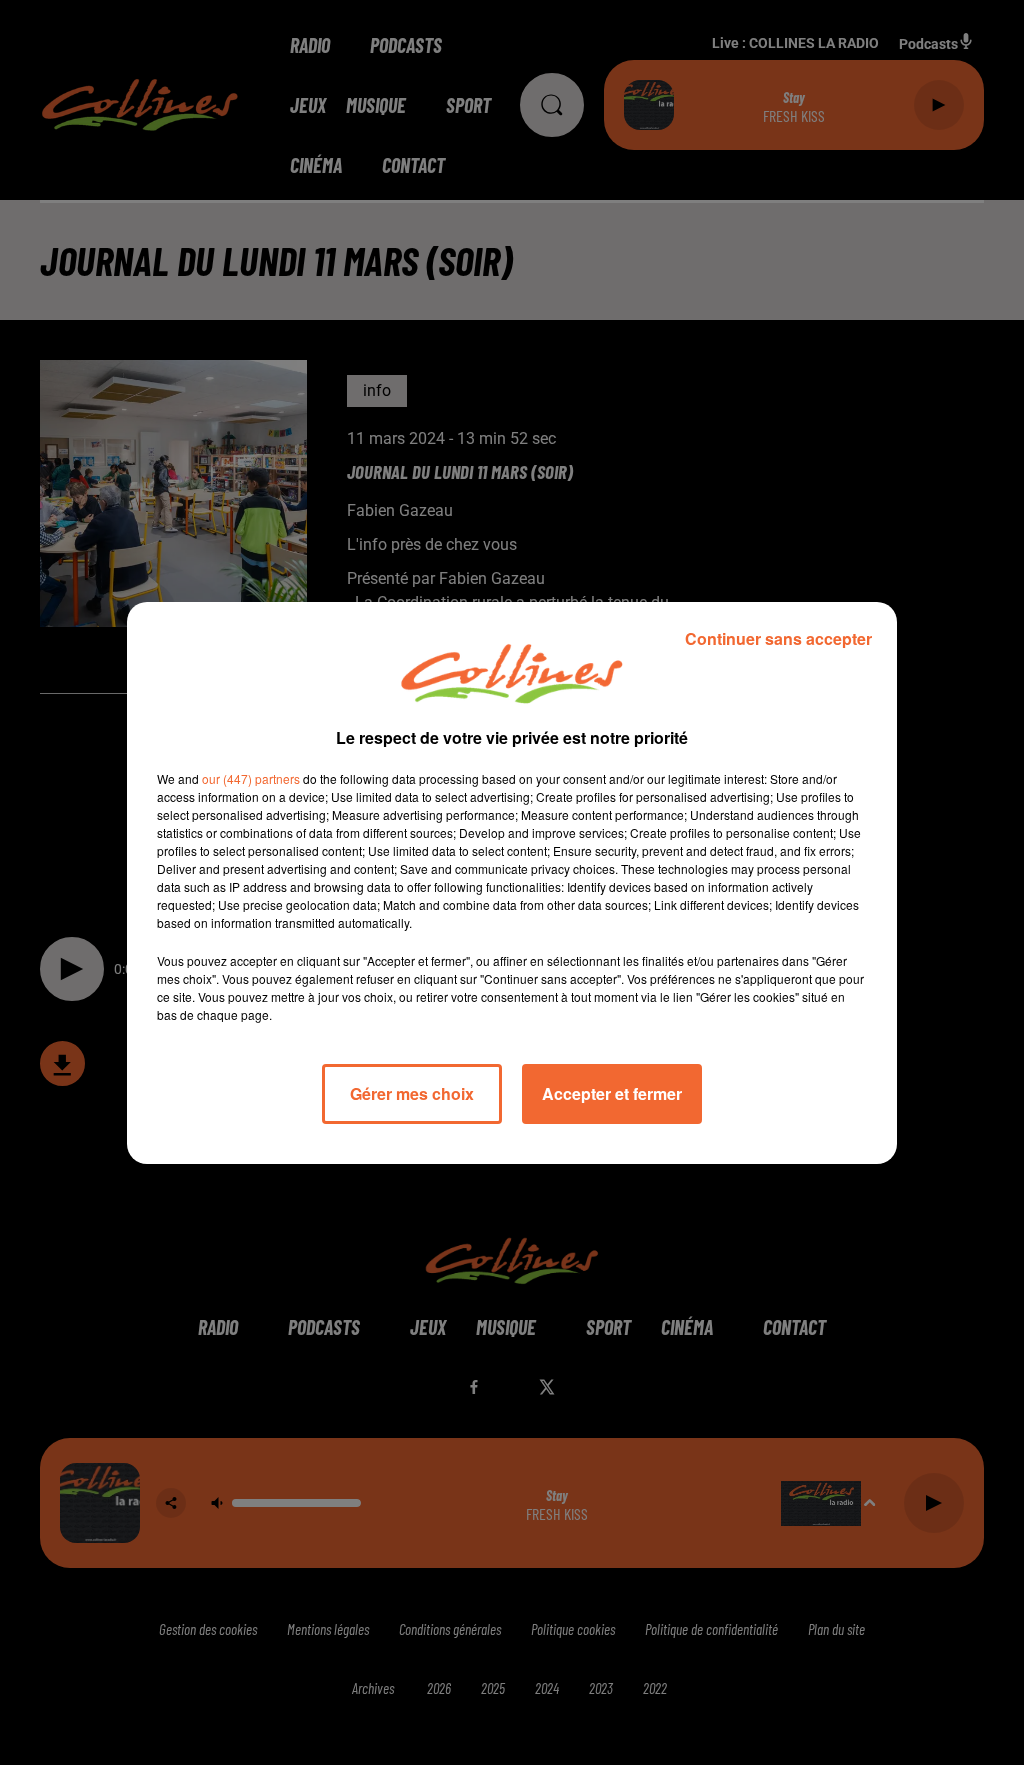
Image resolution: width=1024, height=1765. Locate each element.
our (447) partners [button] (251, 778)
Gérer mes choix (412, 1093)
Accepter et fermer (612, 1093)
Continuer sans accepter (778, 638)
